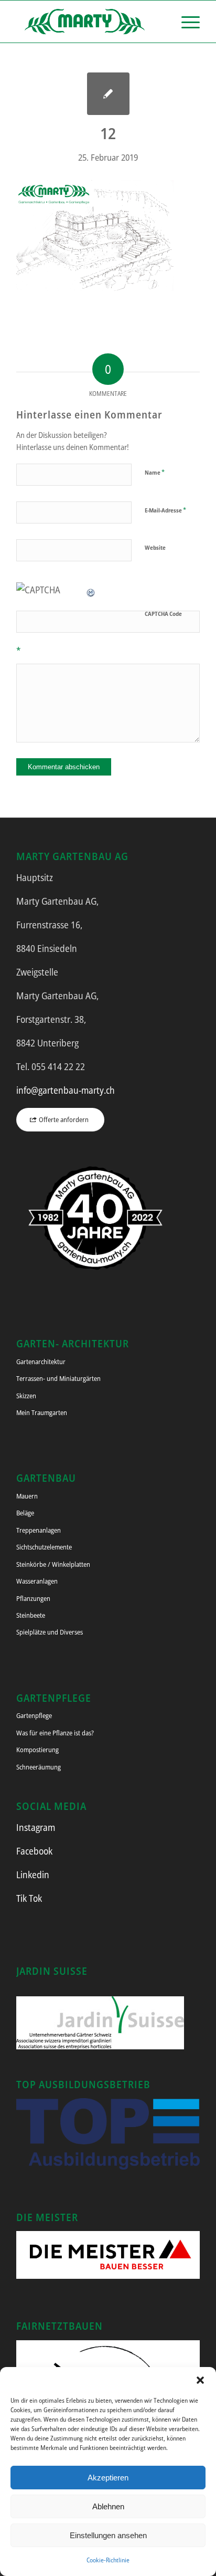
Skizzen (26, 1396)
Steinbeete (31, 1615)
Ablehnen (108, 2506)
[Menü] (185, 22)
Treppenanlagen (39, 1530)
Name (155, 472)
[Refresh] (91, 590)
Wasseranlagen (37, 1581)
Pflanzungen (33, 1598)
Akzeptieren (108, 2478)
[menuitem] (185, 22)
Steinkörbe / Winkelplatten (53, 1564)
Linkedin (33, 1875)
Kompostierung (37, 1750)
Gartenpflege (34, 1715)
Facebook (34, 1851)
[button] (200, 2380)
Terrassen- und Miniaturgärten (58, 1378)
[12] (108, 94)
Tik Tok (29, 1898)
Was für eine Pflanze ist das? (55, 1733)
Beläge (25, 1513)
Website (155, 547)
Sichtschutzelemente (44, 1547)
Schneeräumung (39, 1767)
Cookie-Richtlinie (108, 2560)
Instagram (36, 1827)
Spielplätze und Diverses (50, 1632)
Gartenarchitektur (41, 1362)
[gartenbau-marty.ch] (90, 22)
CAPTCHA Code (163, 614)
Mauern (27, 1496)
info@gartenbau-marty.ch (66, 1090)
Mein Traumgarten (42, 1412)
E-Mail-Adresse (165, 510)
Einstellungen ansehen (108, 2535)
